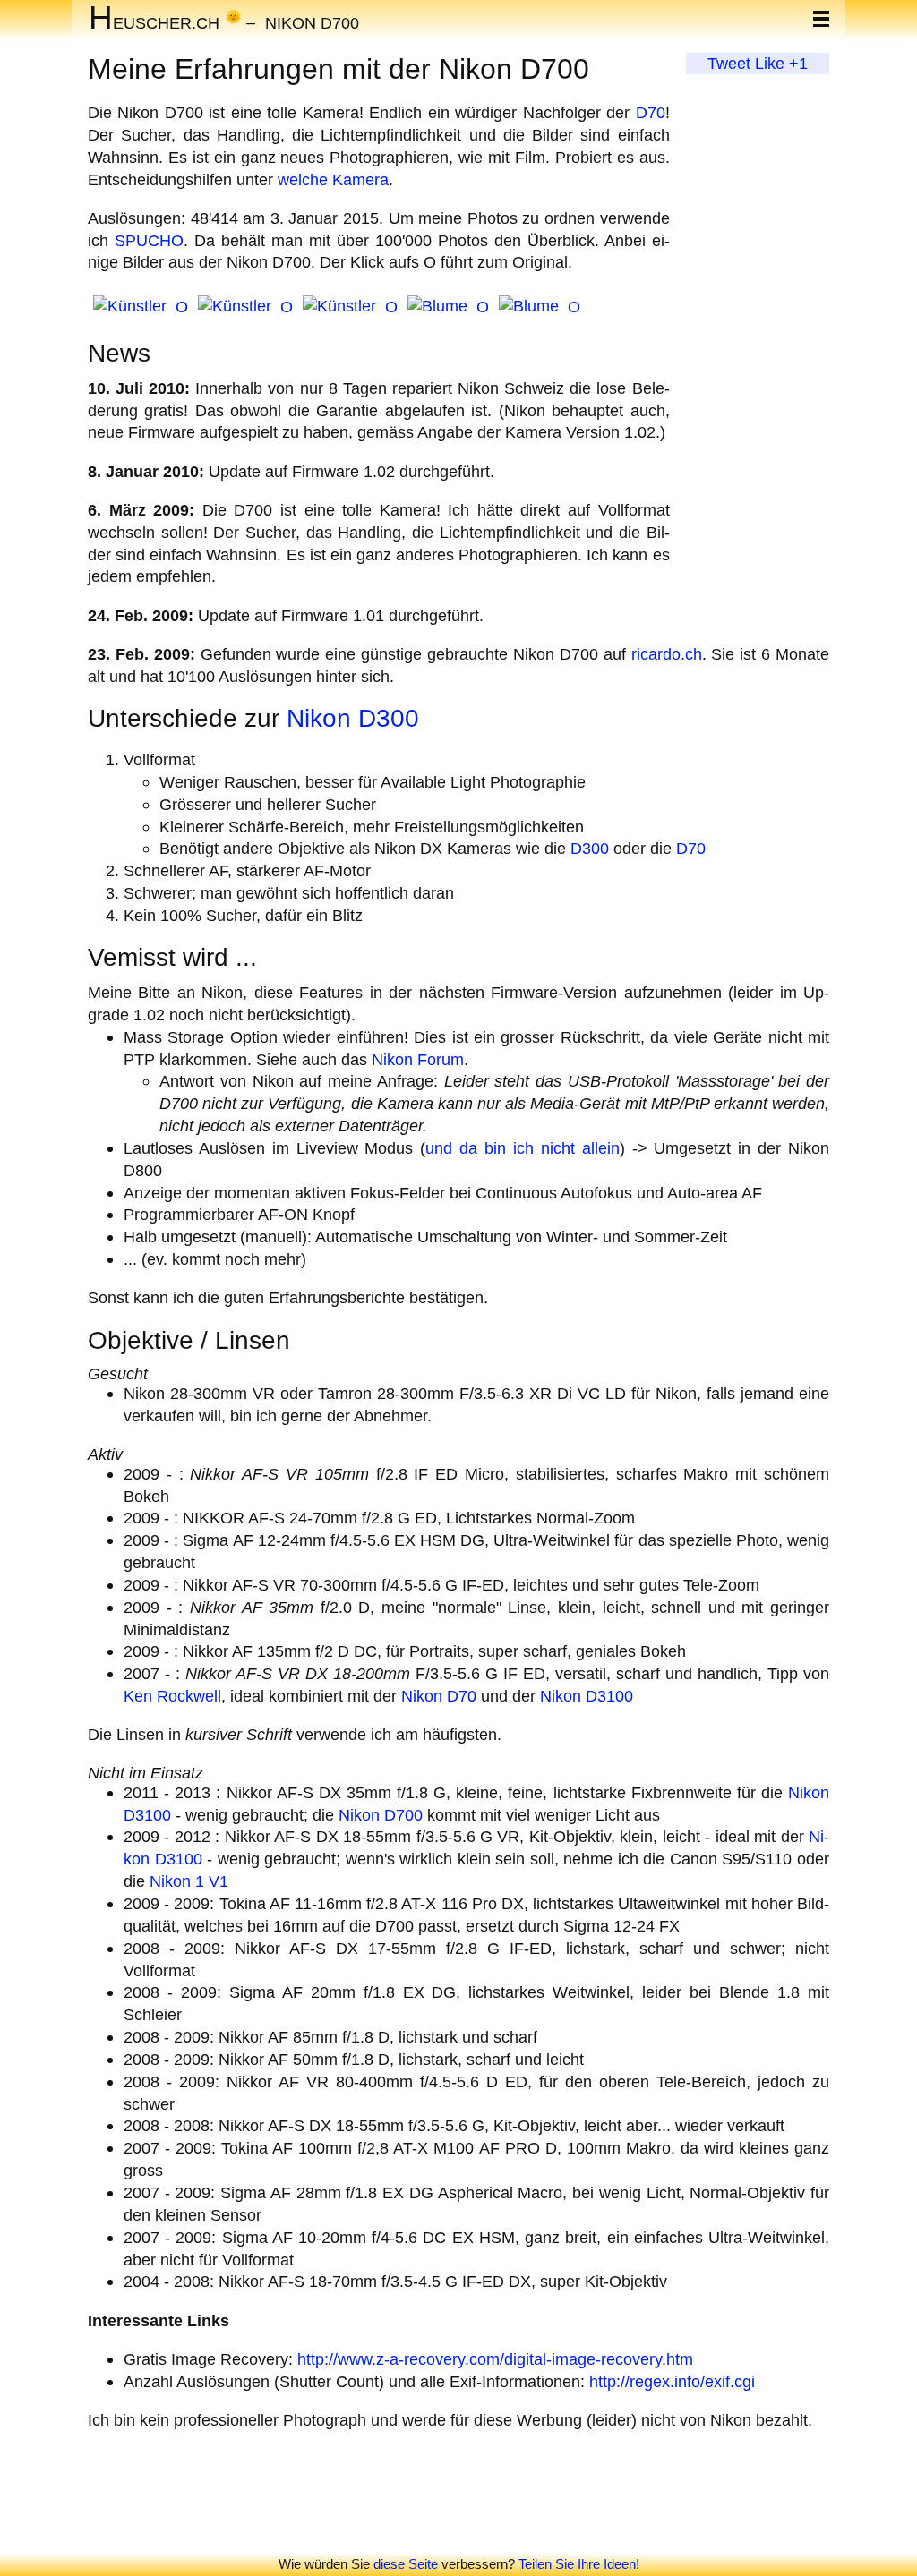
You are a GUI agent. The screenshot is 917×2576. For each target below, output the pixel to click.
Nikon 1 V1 (189, 1881)
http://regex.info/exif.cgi (672, 2381)
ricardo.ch (667, 654)
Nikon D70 (439, 1696)
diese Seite (406, 2564)
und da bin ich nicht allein (522, 1148)
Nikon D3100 (587, 1696)
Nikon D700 (312, 22)
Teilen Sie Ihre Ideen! (579, 2564)
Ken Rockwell (172, 1696)
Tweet (729, 63)
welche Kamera (333, 179)
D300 (590, 848)
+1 (798, 63)
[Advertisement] (758, 343)
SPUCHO (149, 240)
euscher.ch (154, 22)
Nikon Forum (418, 1059)
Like (770, 63)
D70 (651, 112)
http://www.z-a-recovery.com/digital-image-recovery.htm (495, 2359)
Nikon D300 (353, 718)
